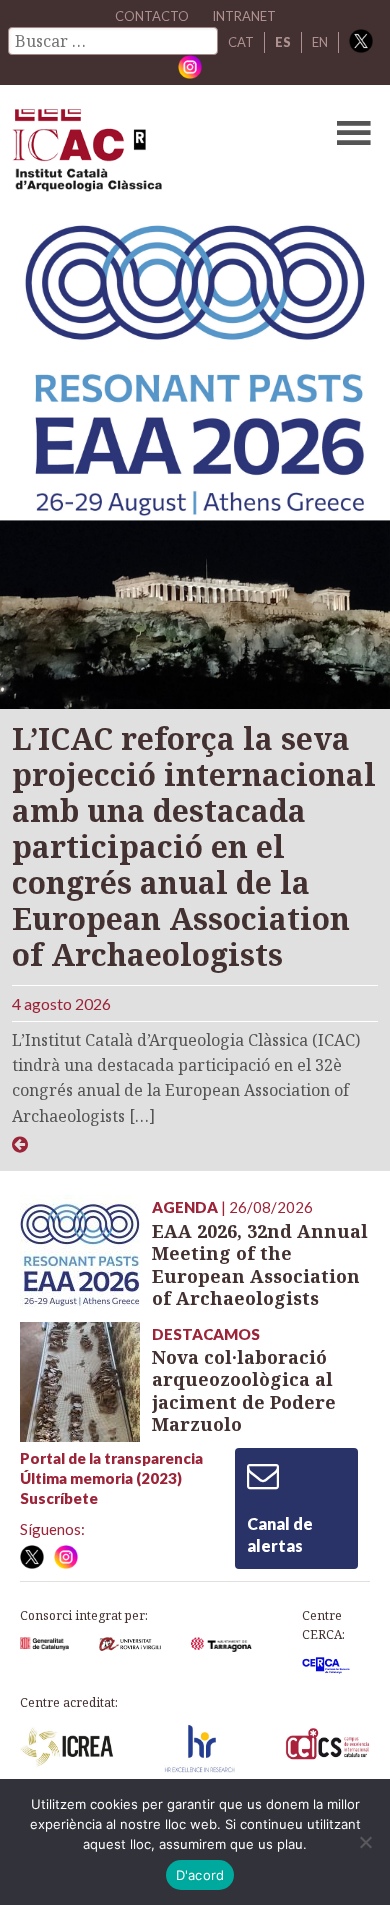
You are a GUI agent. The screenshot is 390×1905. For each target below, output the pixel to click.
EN (320, 42)
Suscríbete (59, 1498)
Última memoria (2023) (101, 1478)
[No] (365, 1842)
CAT (241, 42)
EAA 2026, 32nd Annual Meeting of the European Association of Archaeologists (260, 1265)
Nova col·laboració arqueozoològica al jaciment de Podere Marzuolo (244, 1391)
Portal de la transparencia (111, 1458)
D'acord (200, 1875)
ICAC (156, 155)
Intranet (244, 16)
